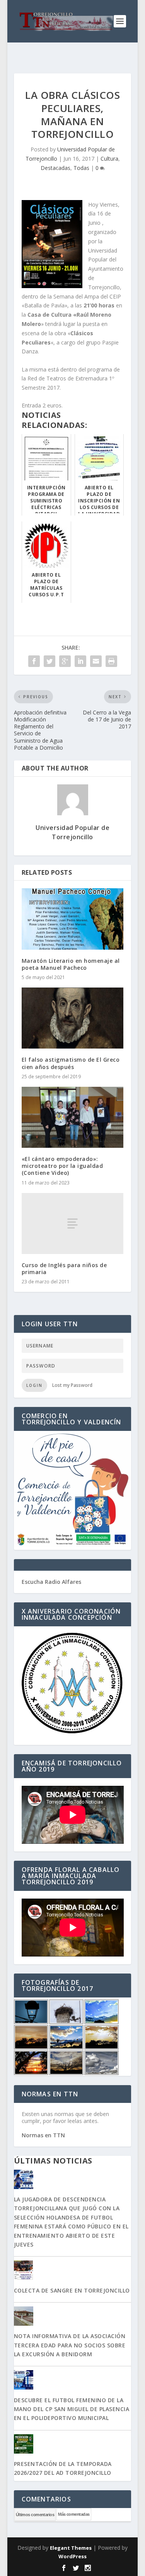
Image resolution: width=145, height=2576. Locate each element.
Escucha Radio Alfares (51, 1582)
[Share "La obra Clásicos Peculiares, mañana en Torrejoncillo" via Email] (96, 661)
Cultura (109, 159)
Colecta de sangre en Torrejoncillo (72, 2290)
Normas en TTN (43, 2135)
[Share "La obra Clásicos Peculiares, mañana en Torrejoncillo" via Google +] (65, 661)
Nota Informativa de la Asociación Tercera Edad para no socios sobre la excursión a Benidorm (70, 2345)
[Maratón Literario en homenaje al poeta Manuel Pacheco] (73, 919)
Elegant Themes (71, 2548)
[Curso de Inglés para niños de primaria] (73, 1224)
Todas (81, 168)
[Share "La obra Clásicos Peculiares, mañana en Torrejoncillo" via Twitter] (49, 661)
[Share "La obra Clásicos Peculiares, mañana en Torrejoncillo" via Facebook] (34, 661)
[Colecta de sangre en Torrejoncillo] (73, 2271)
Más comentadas (74, 2514)
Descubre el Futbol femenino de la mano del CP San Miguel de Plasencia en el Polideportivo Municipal (72, 2409)
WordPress (72, 2556)
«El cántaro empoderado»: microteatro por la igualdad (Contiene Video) (62, 1166)
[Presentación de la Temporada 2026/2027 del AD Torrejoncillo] (73, 2445)
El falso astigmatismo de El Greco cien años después (71, 1063)
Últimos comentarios (35, 2515)
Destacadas (55, 168)
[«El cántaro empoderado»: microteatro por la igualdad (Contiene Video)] (73, 1117)
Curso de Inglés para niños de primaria (64, 1268)
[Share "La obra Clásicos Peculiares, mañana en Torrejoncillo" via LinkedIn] (80, 661)
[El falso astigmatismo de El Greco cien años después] (73, 1018)
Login (34, 1385)
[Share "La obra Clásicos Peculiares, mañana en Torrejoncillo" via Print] (111, 661)
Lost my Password (72, 1385)
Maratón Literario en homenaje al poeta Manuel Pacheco (71, 964)
